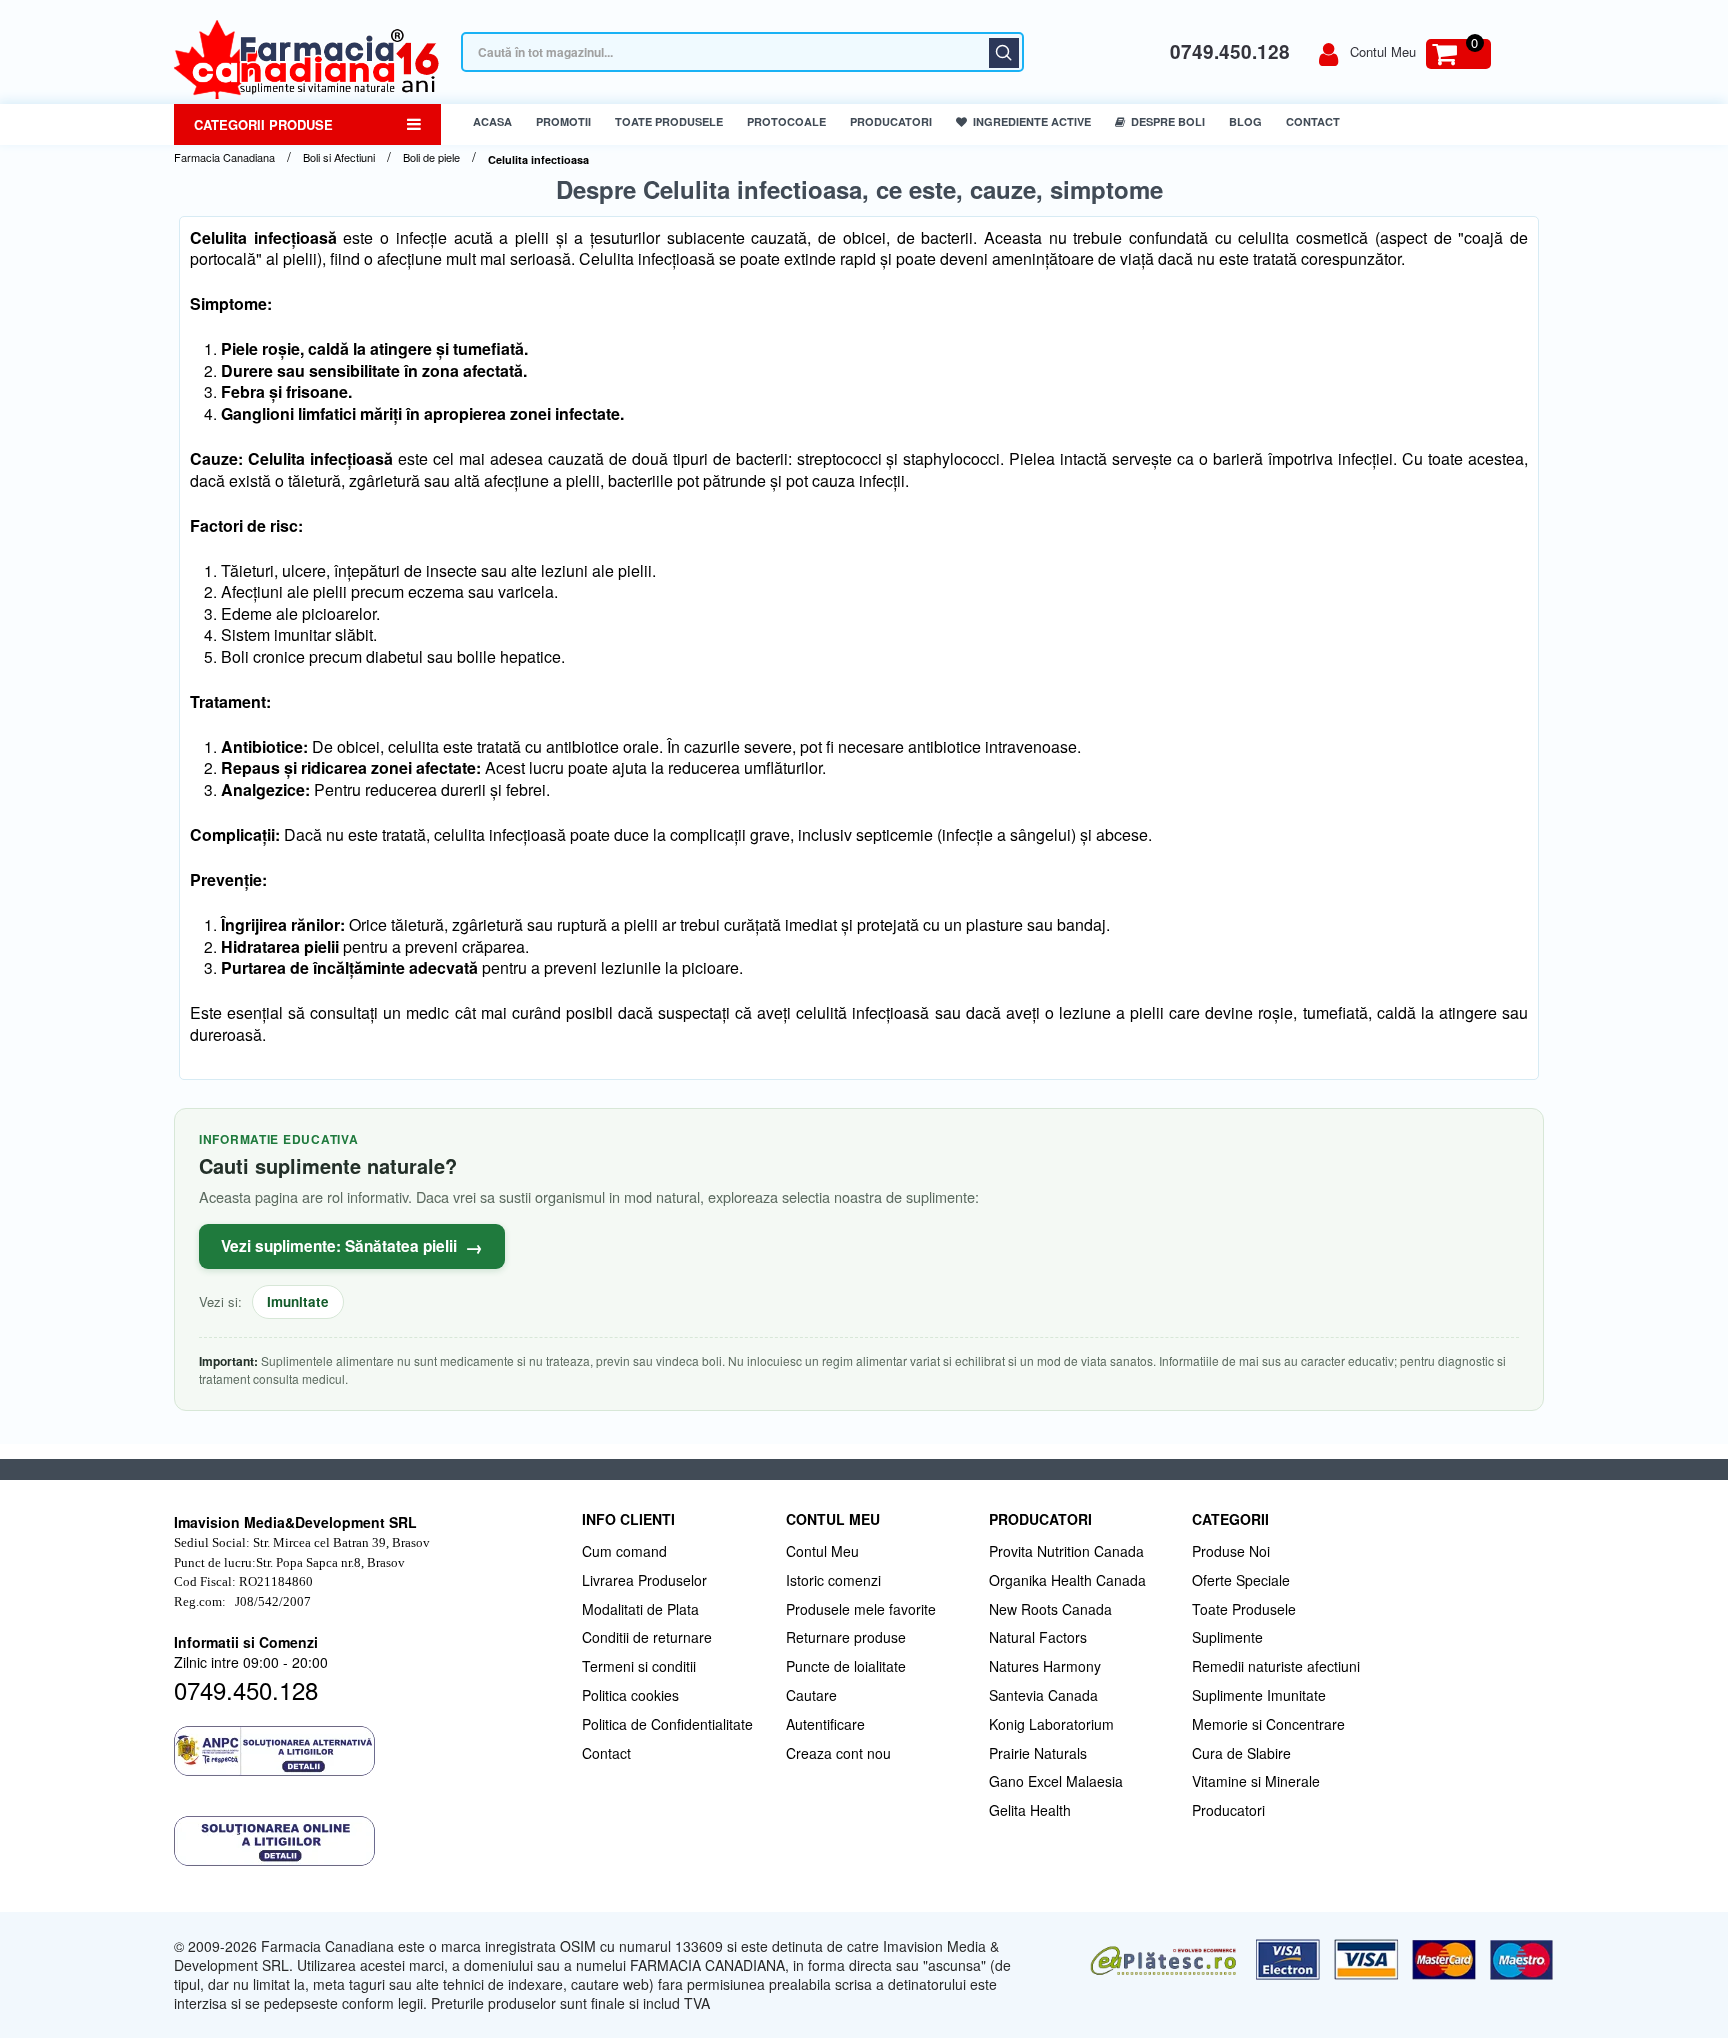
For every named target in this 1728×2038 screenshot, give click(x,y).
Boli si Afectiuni (339, 157)
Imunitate (298, 1301)
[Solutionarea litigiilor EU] (368, 1841)
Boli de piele (431, 157)
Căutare (1004, 53)
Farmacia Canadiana (224, 157)
